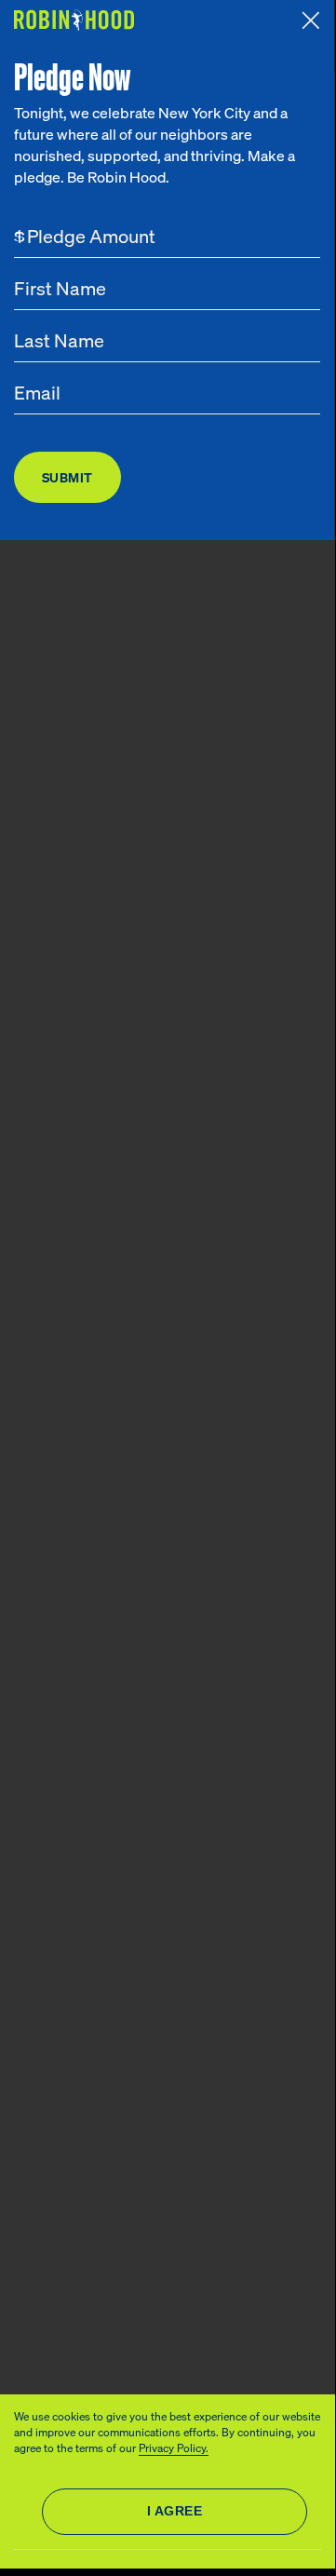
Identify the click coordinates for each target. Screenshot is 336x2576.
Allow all (175, 2512)
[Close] (311, 20)
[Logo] (76, 20)
